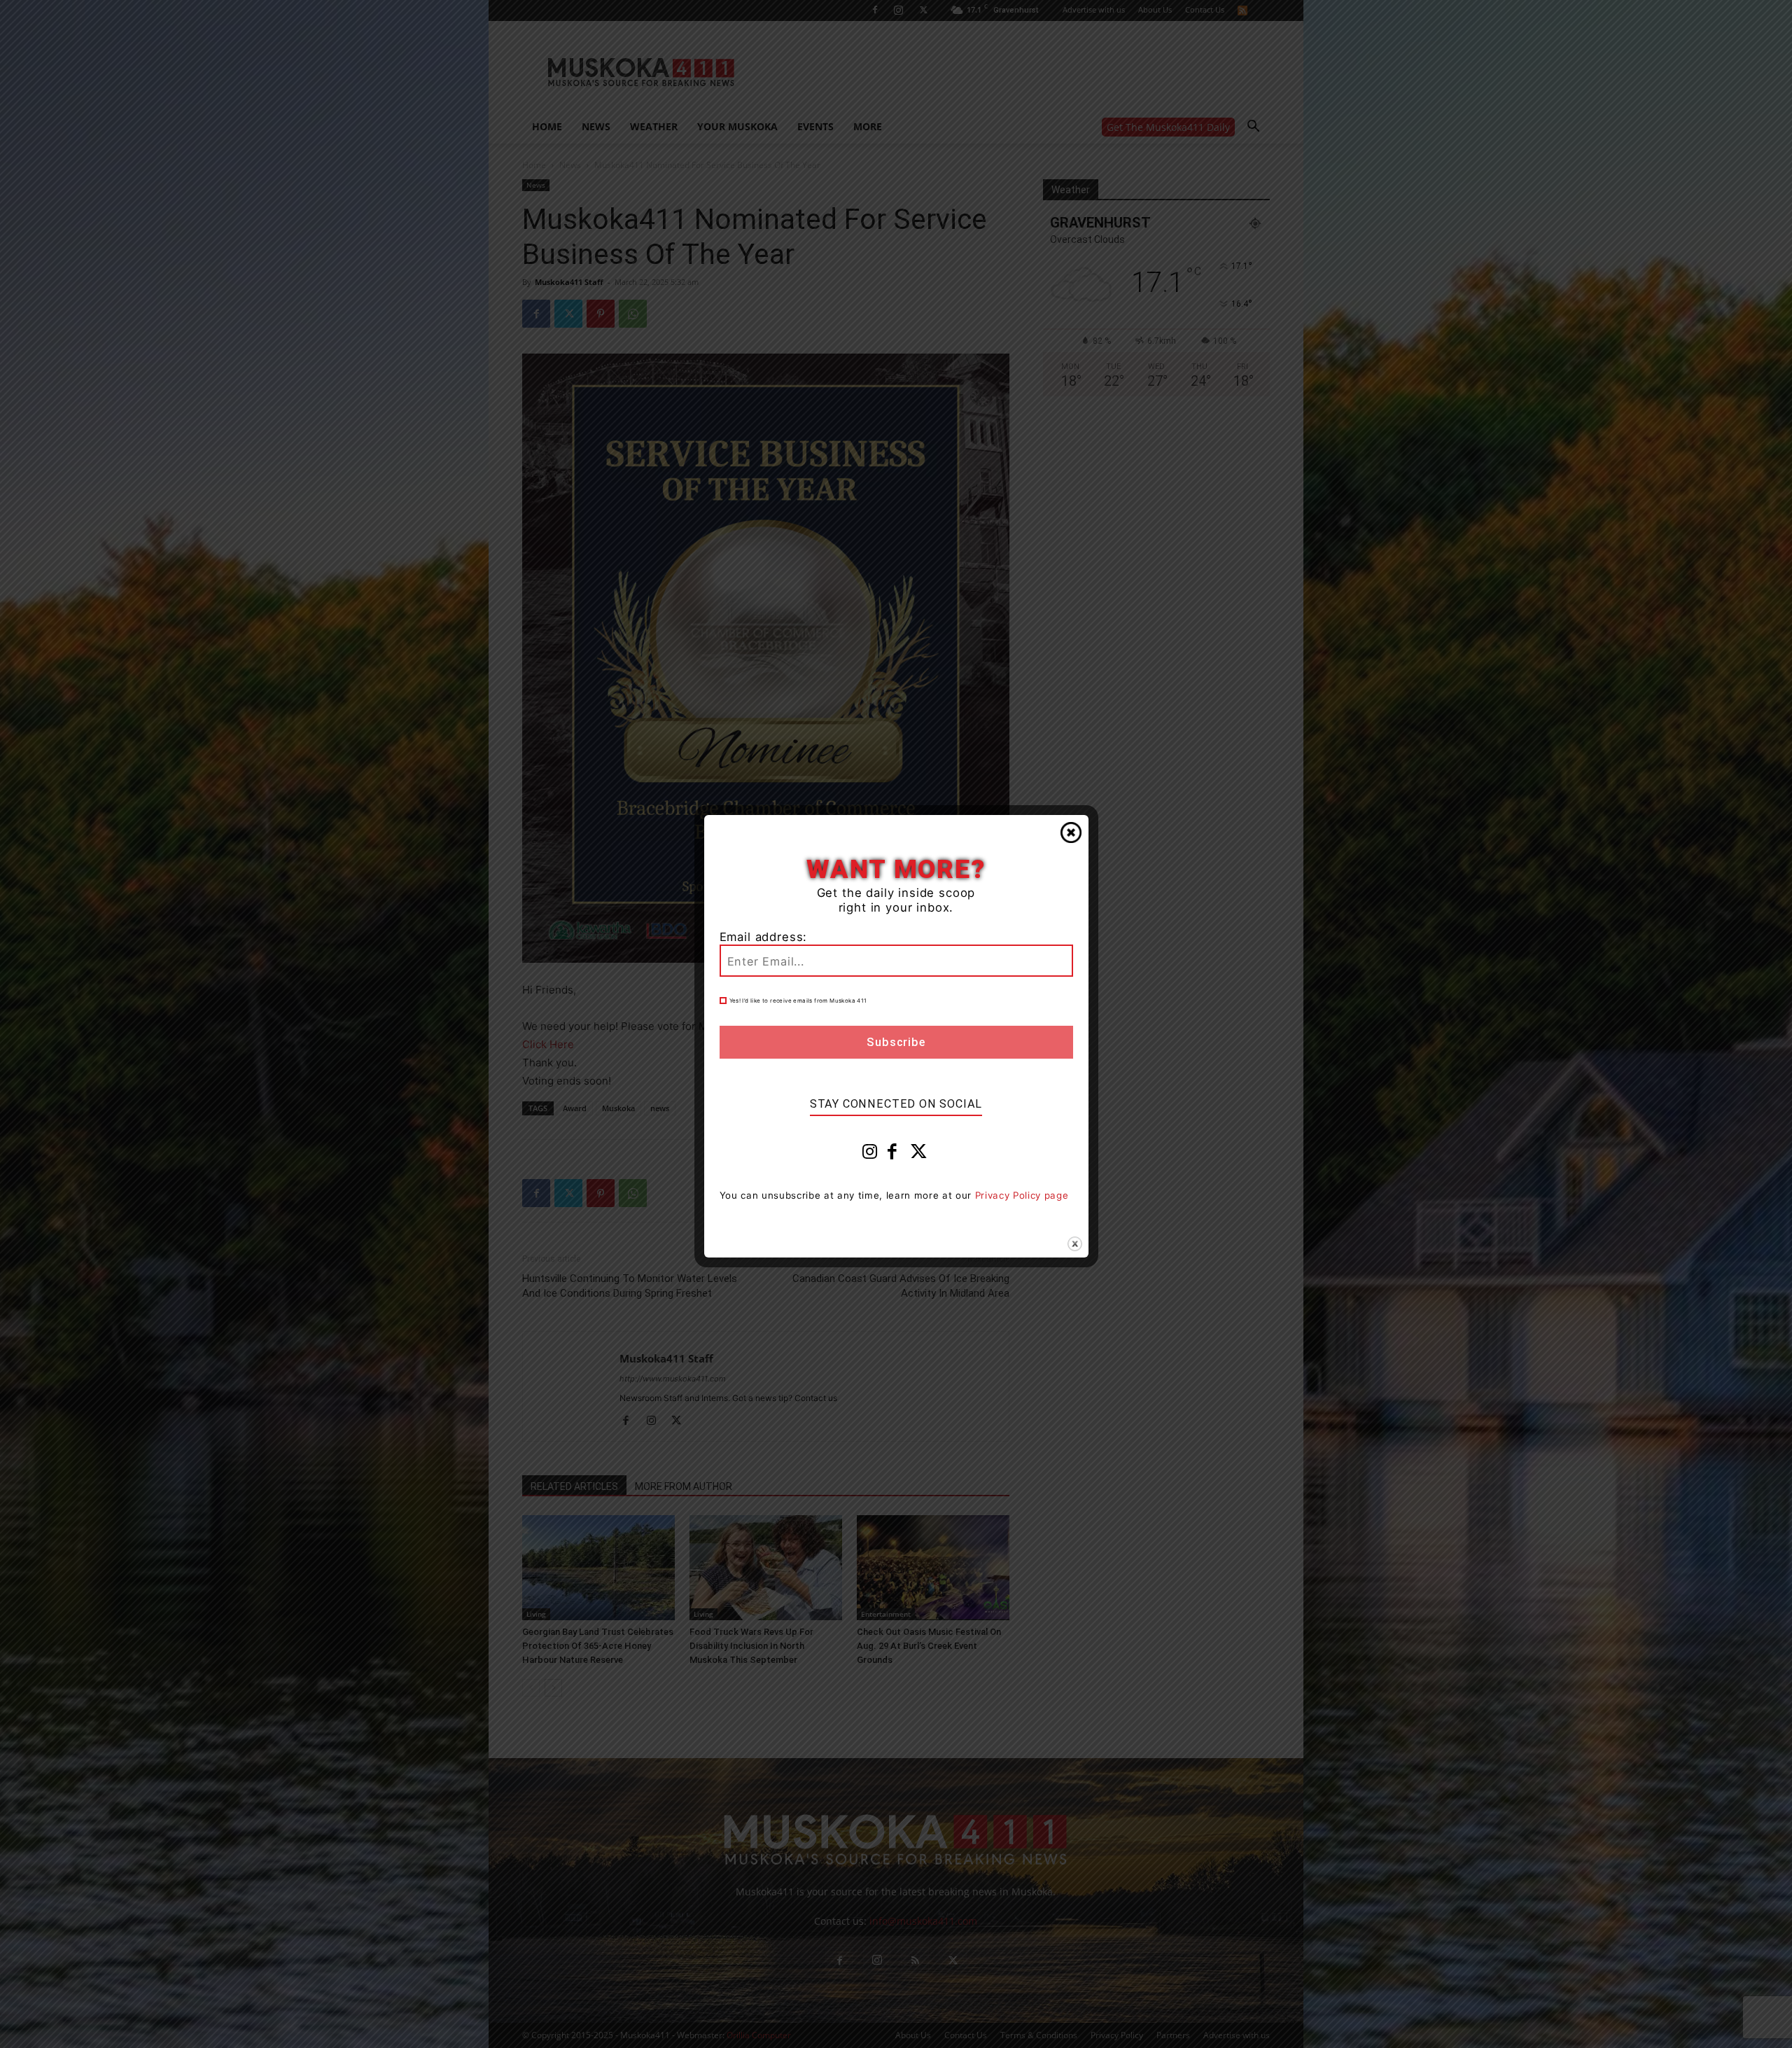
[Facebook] (892, 1155)
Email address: (764, 937)
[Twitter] (919, 1155)
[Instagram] (870, 1155)
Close (1071, 833)
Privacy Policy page (1022, 1195)
